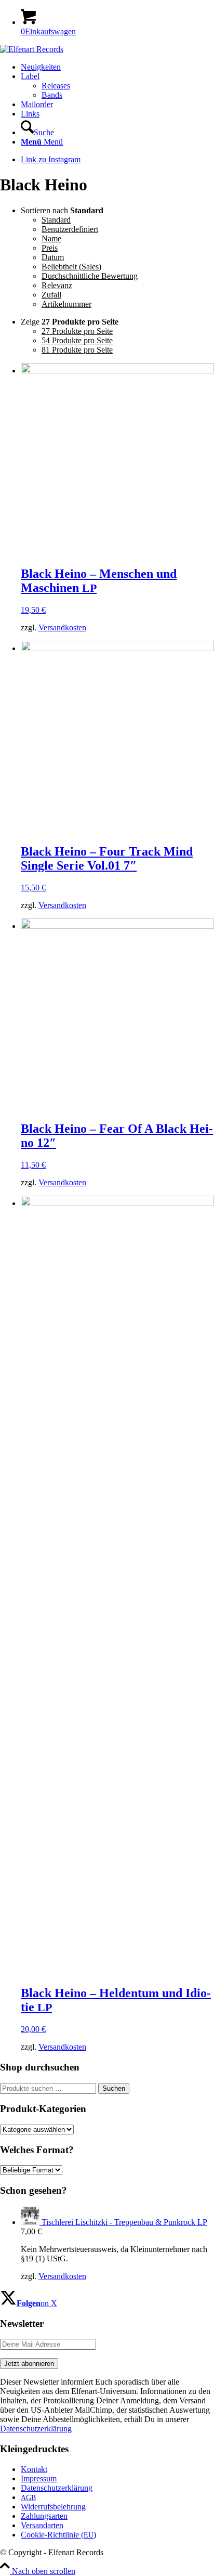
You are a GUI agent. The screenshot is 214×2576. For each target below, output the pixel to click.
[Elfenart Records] (32, 49)
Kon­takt (34, 2469)
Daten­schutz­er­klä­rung (57, 2488)
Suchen (114, 2088)
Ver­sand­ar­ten (42, 2525)
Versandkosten (62, 627)
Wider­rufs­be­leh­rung (53, 2507)
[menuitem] (117, 67)
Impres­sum (39, 2478)
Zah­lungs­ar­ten (44, 2516)
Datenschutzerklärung (36, 2429)
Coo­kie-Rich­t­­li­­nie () (58, 2535)
